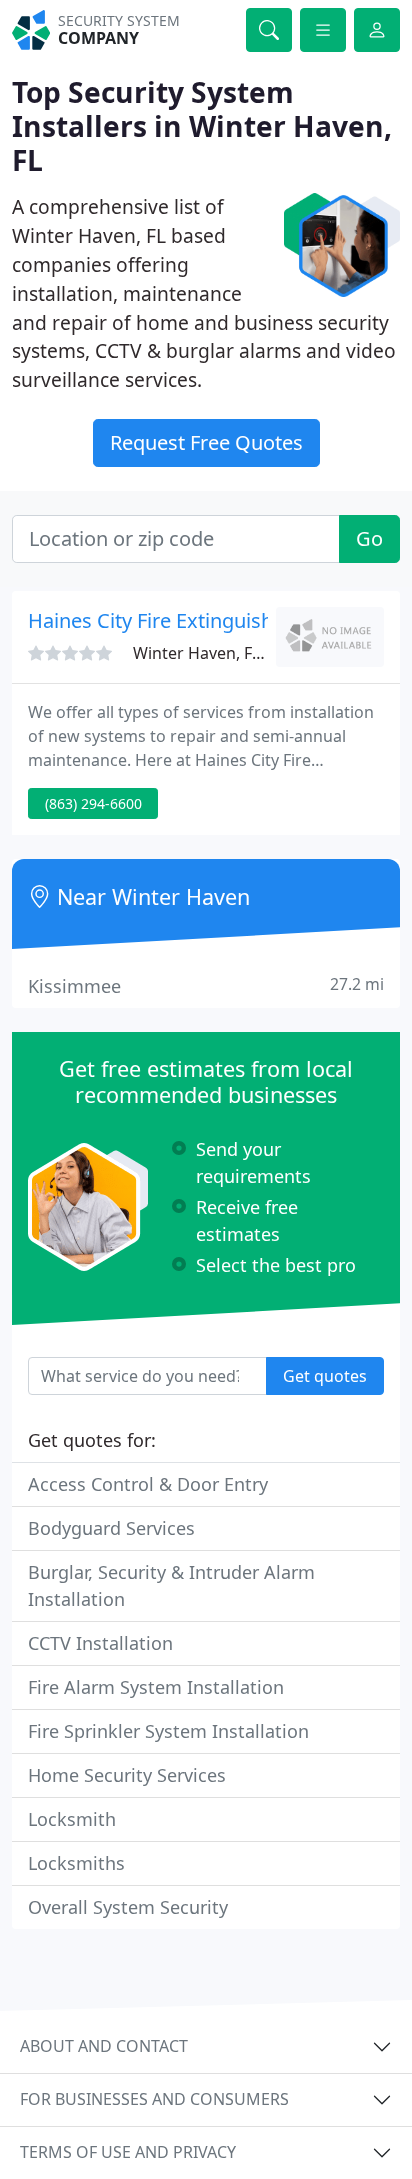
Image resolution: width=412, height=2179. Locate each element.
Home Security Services (127, 1775)
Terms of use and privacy (128, 2152)
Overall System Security (128, 1907)
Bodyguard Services (111, 1528)
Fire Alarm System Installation (156, 1687)
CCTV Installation (100, 1643)
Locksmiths (76, 1863)
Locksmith (72, 1819)
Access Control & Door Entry (148, 1484)
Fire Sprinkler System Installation (168, 1731)
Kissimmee (206, 985)
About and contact (104, 2046)
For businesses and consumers (154, 2099)
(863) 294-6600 (93, 803)
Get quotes (325, 1376)
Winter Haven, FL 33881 (221, 653)
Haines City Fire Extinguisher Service (195, 620)
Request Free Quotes (206, 442)
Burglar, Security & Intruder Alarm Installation (171, 1585)
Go (369, 538)
